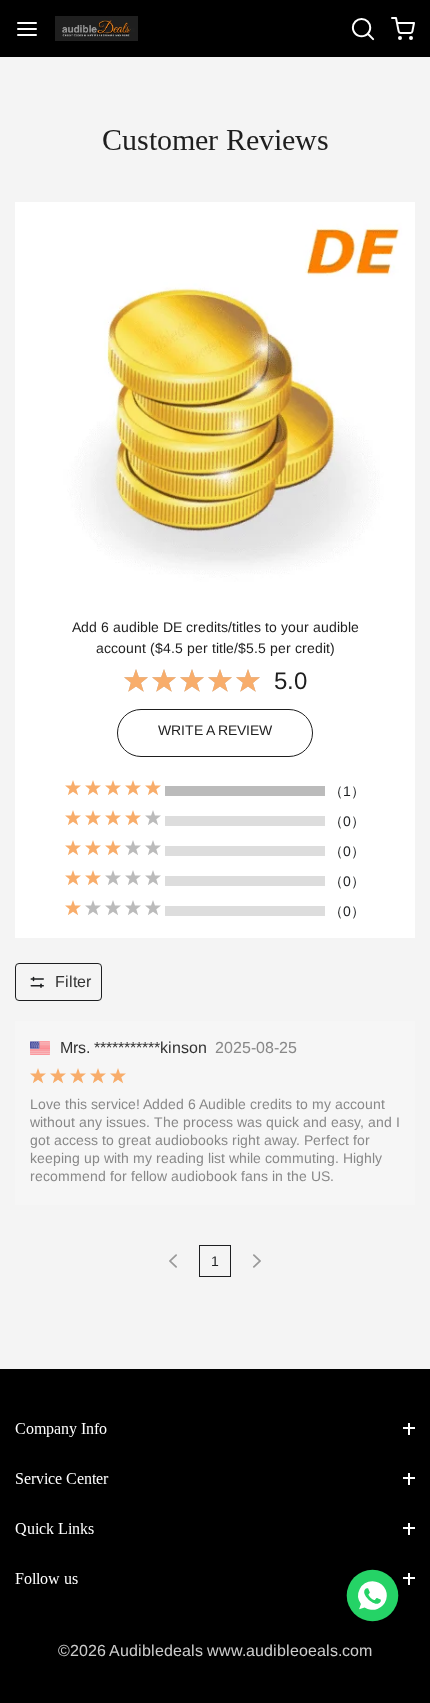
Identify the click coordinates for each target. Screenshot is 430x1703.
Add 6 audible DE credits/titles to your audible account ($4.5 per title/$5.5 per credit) (215, 637)
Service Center (61, 1478)
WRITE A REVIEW (215, 730)
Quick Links (54, 1528)
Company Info (61, 1428)
